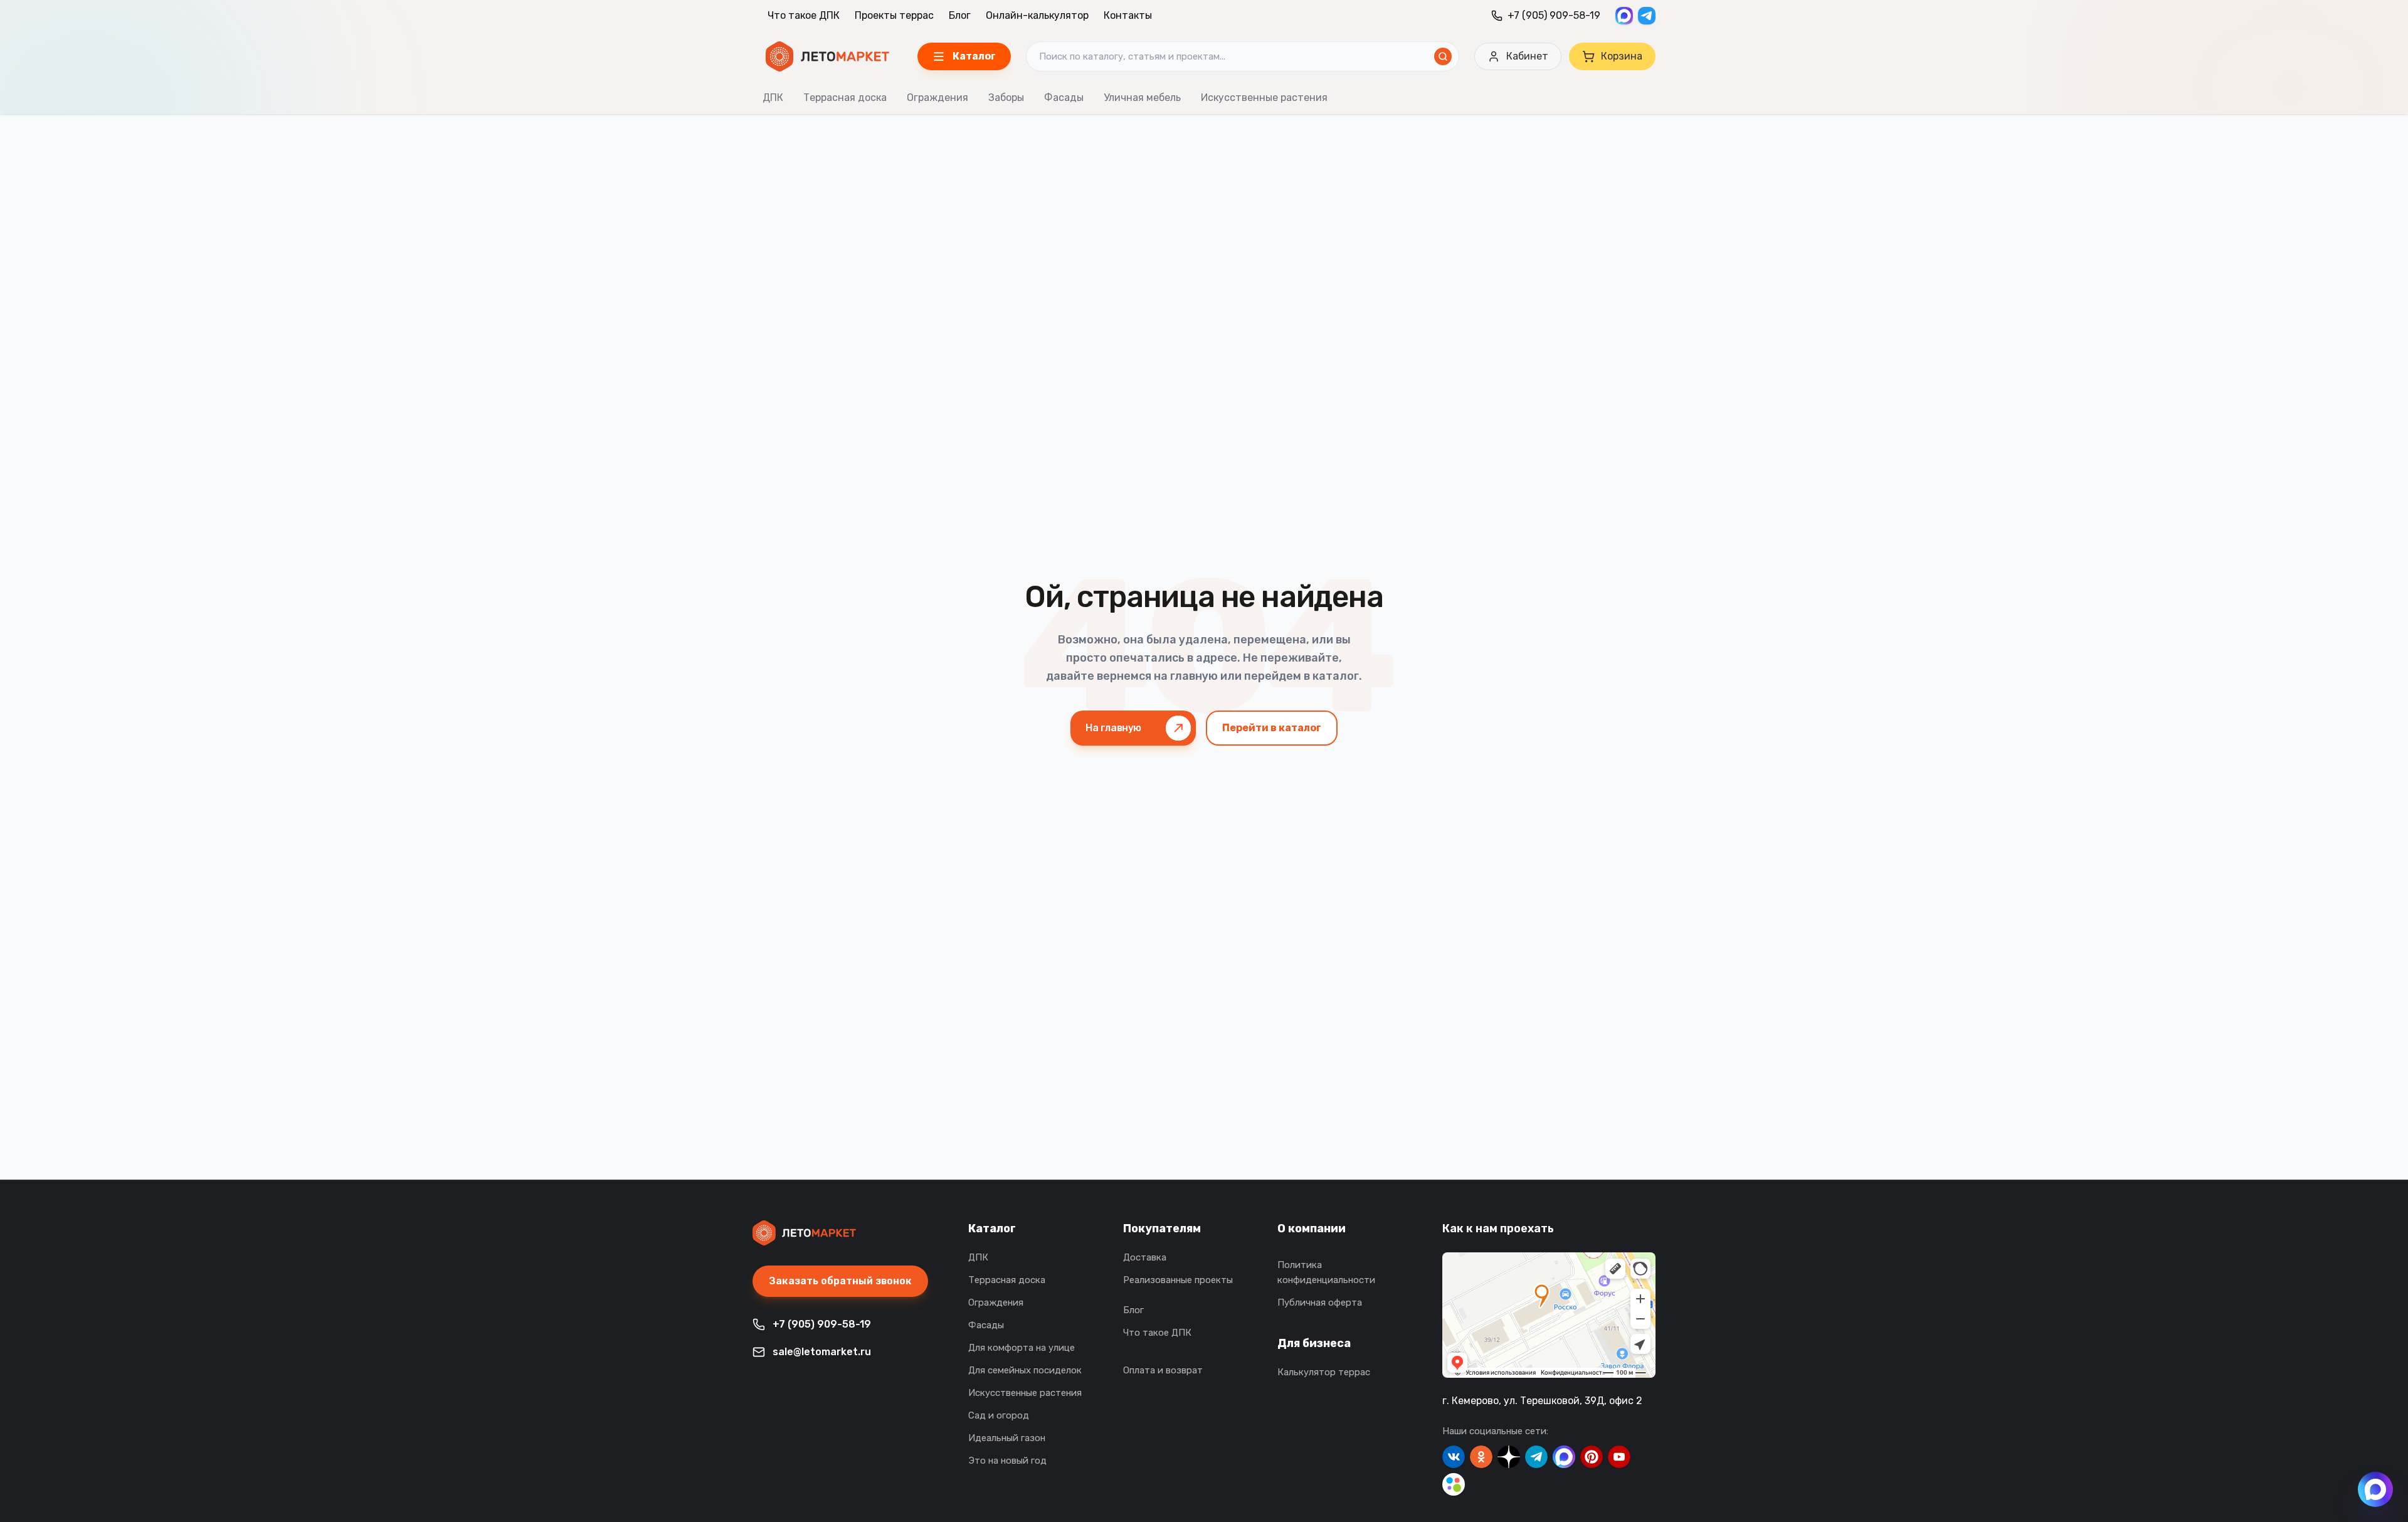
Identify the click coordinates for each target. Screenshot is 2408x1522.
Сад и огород (999, 1415)
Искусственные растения (1264, 98)
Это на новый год (1007, 1461)
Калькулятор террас (1324, 1372)
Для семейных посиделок (1025, 1370)
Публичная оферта (1320, 1303)
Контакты (1128, 15)
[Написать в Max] (2375, 1489)
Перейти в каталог (1272, 728)
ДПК (773, 98)
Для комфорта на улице (1022, 1348)
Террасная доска (845, 98)
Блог (960, 15)
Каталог (992, 1229)
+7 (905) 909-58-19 (1554, 15)
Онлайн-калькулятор (1037, 15)
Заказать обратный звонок (840, 1281)
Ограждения (937, 98)
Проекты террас (894, 15)
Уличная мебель (1142, 98)
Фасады (1064, 98)
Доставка (1145, 1257)
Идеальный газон (1007, 1438)
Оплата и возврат (1163, 1370)
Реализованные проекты (1178, 1280)
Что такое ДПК (804, 15)
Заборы (1006, 98)
